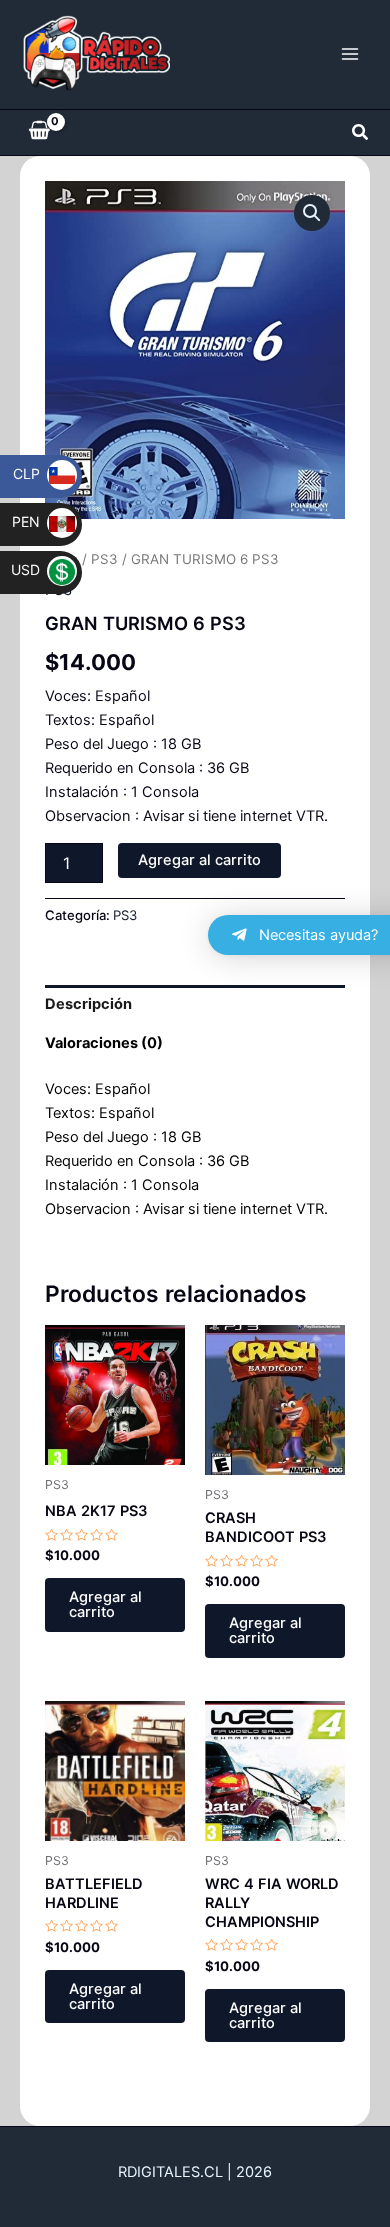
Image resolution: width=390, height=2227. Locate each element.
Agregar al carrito (199, 860)
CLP (39, 473)
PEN (39, 521)
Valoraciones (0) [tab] (104, 1043)
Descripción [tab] (88, 1004)
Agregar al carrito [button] (105, 1604)
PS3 (104, 559)
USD (38, 569)
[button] (361, 132)
